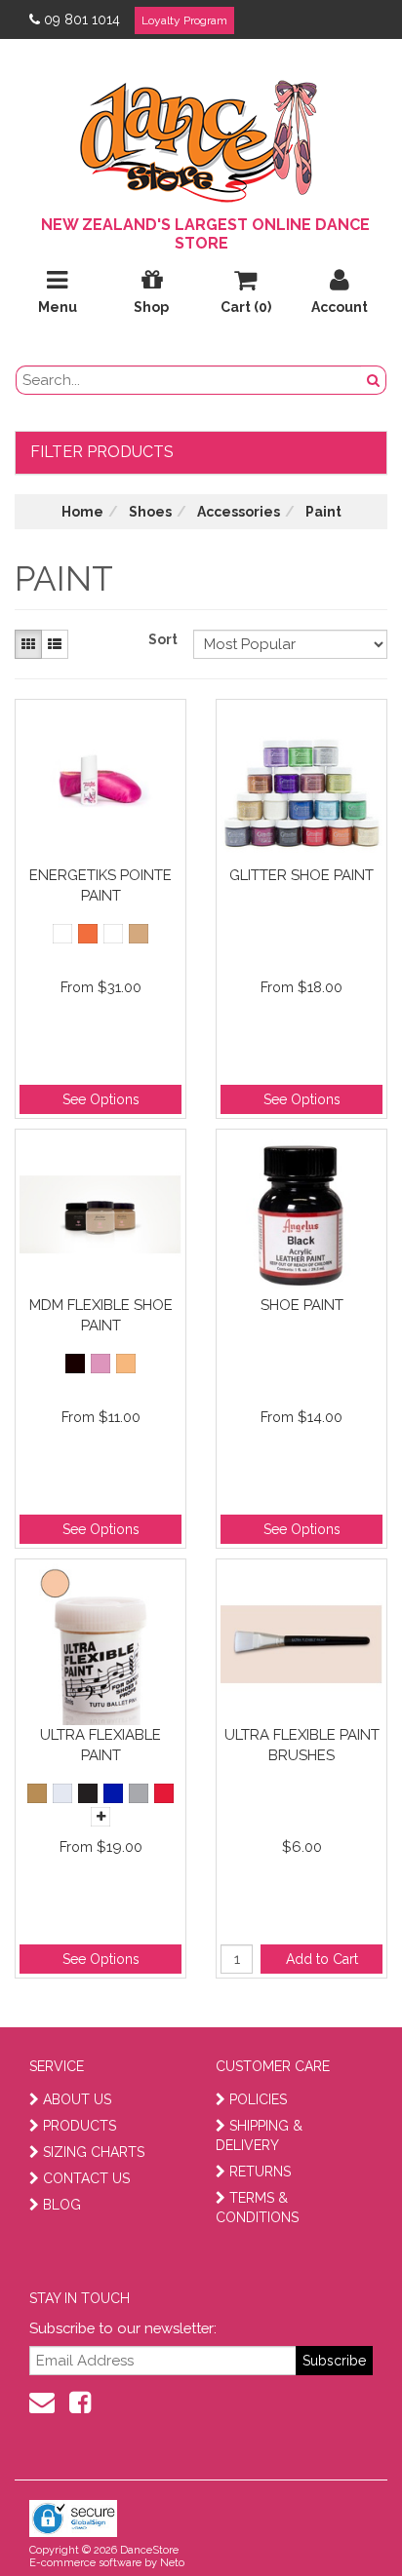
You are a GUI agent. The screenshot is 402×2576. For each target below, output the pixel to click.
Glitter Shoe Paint (301, 875)
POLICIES (258, 2099)
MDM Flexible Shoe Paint (101, 1315)
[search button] (374, 380)
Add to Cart (322, 1959)
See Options (101, 1099)
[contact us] (42, 2403)
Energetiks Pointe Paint (100, 885)
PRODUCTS (80, 2126)
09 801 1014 (82, 19)
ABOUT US (77, 2099)
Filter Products (102, 452)
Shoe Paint (302, 1305)
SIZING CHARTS (94, 2152)
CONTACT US (86, 2178)
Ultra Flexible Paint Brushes (302, 1745)
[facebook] (80, 2403)
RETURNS (260, 2172)
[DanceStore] (201, 136)
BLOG (62, 2205)
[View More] (100, 1817)
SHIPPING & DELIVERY (259, 2135)
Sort (163, 639)
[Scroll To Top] (338, 2518)
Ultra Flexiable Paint (100, 1745)
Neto (172, 2563)
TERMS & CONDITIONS (257, 2208)
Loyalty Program (184, 20)
